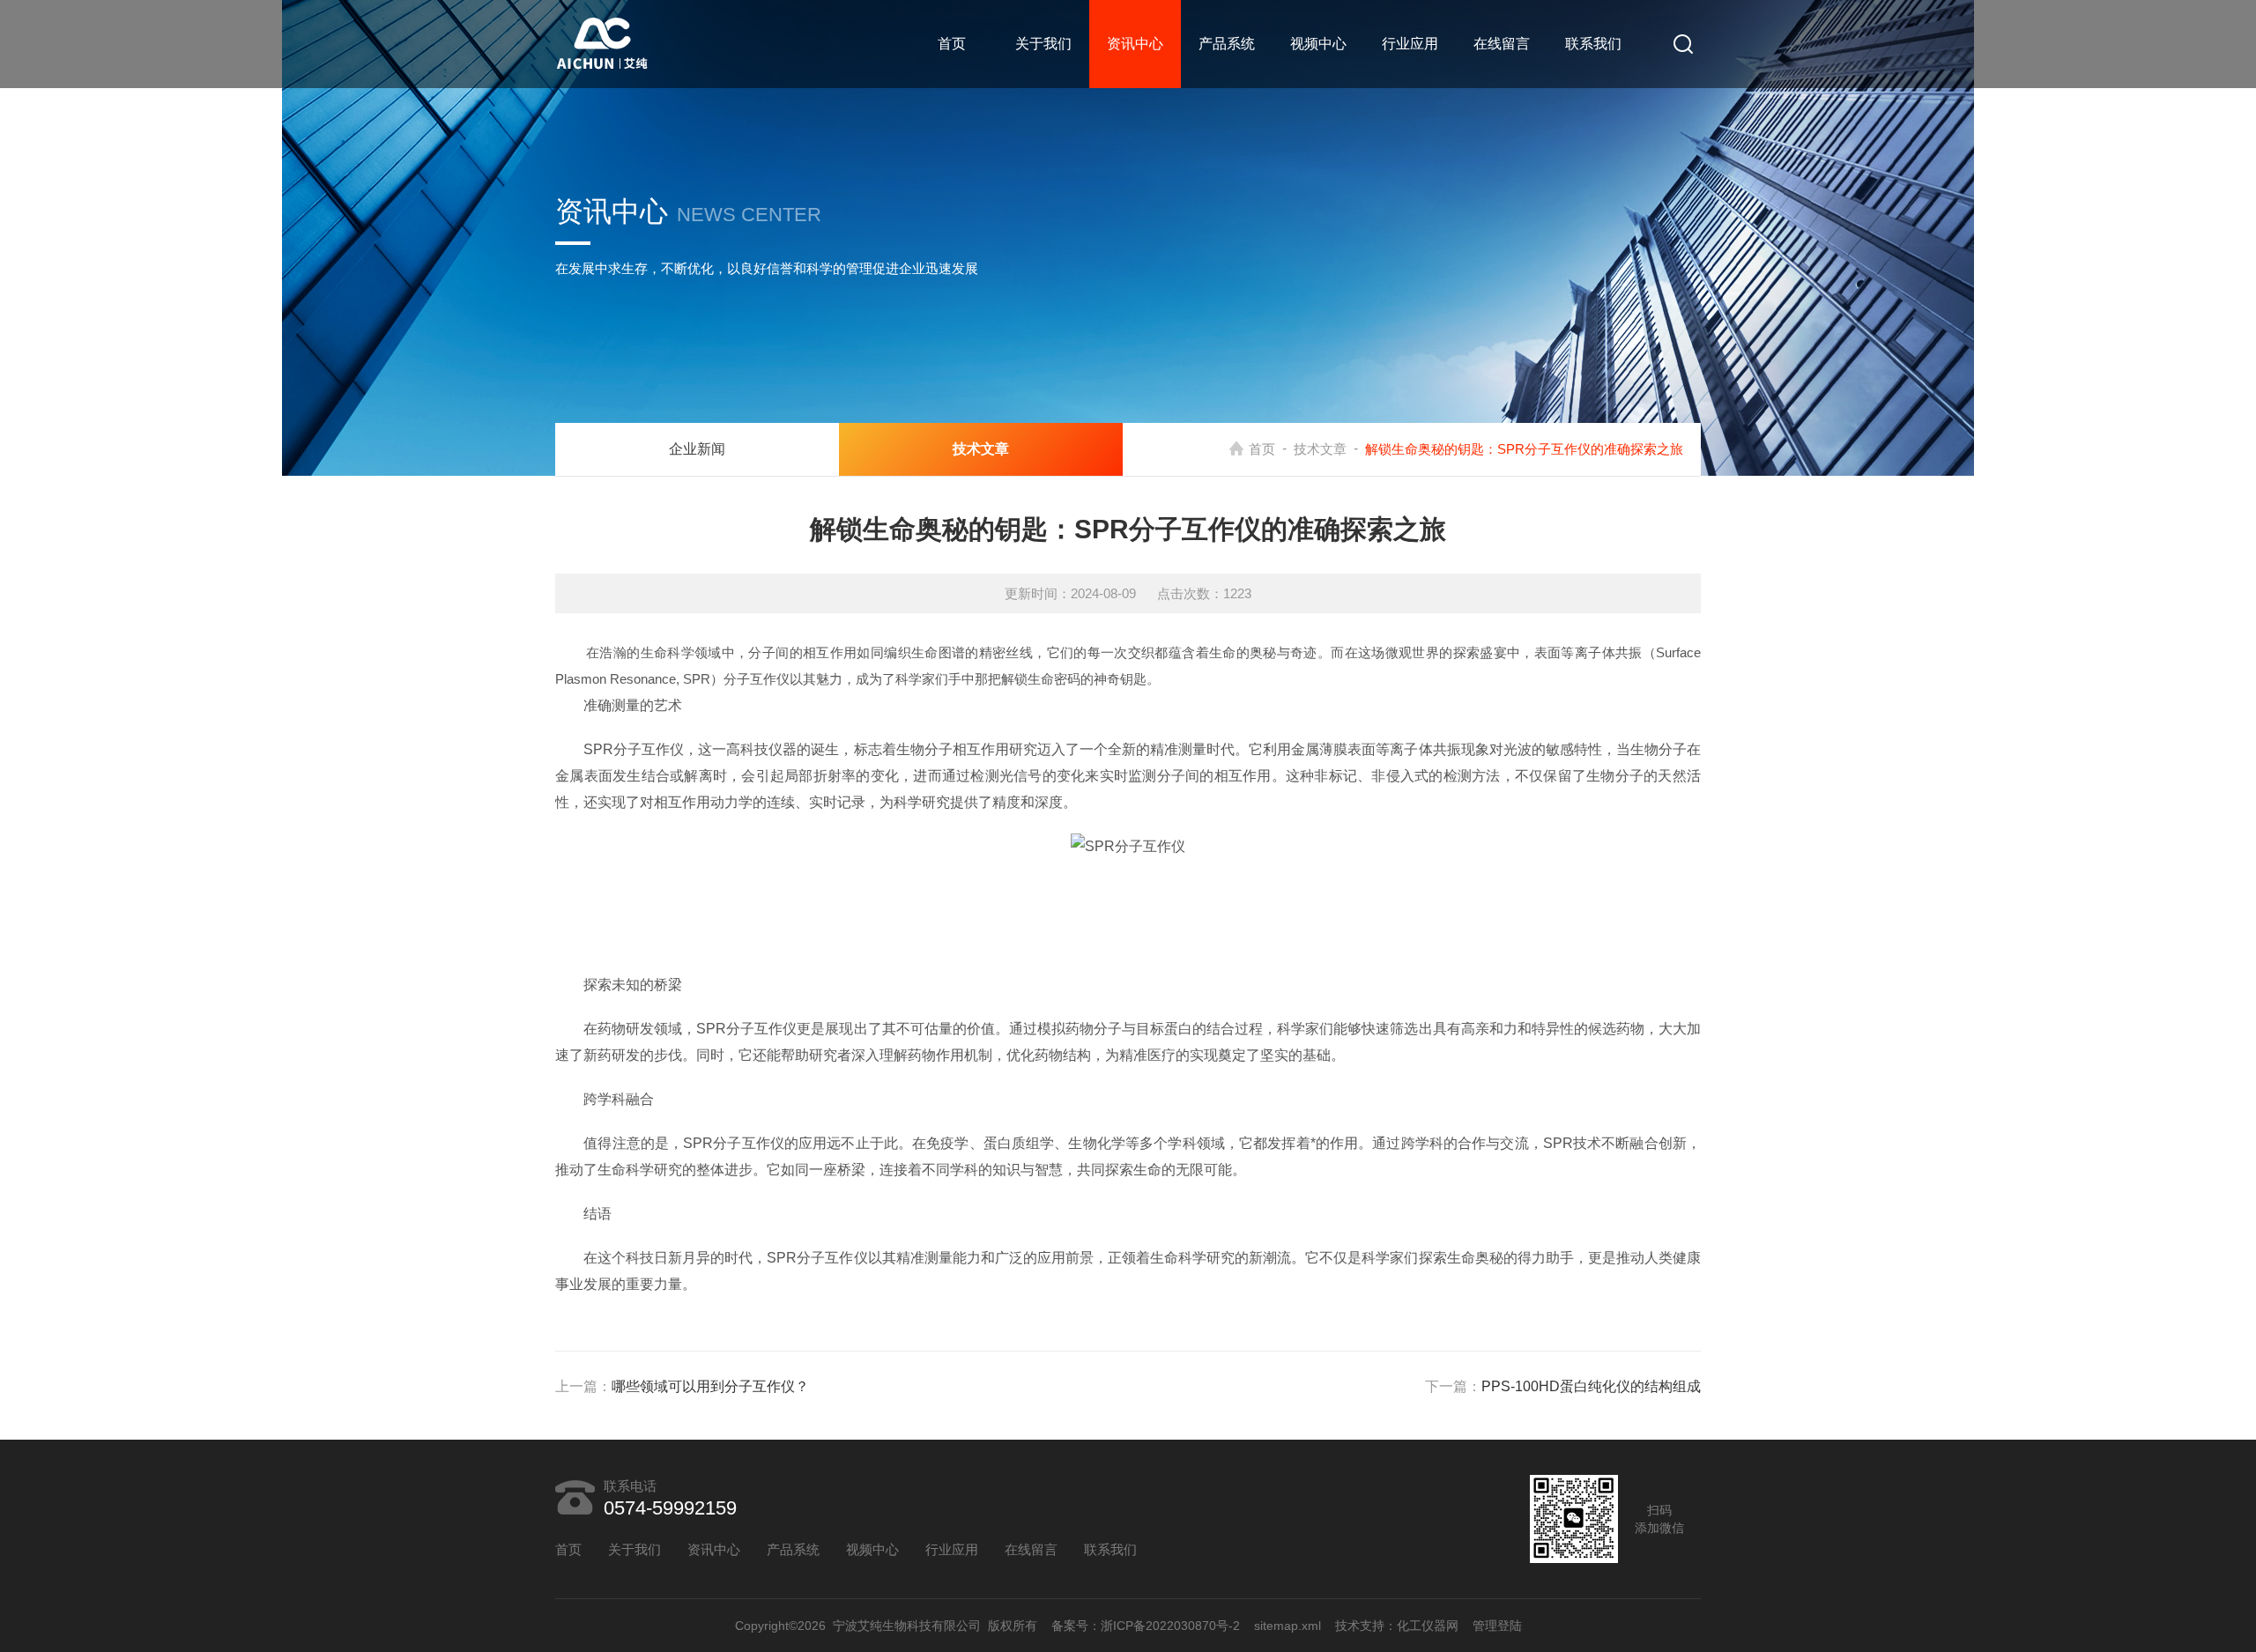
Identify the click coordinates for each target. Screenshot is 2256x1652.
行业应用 (1410, 44)
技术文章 (1320, 449)
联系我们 (1593, 44)
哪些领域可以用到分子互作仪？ (710, 1386)
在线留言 (1502, 44)
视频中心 (1318, 44)
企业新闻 (697, 449)
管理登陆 (1497, 1626)
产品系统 (1227, 44)
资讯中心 (1135, 44)
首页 (952, 44)
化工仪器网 (1428, 1626)
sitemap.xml (1288, 1626)
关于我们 (1043, 44)
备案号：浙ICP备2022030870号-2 (1146, 1626)
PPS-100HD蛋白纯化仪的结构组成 (1591, 1386)
